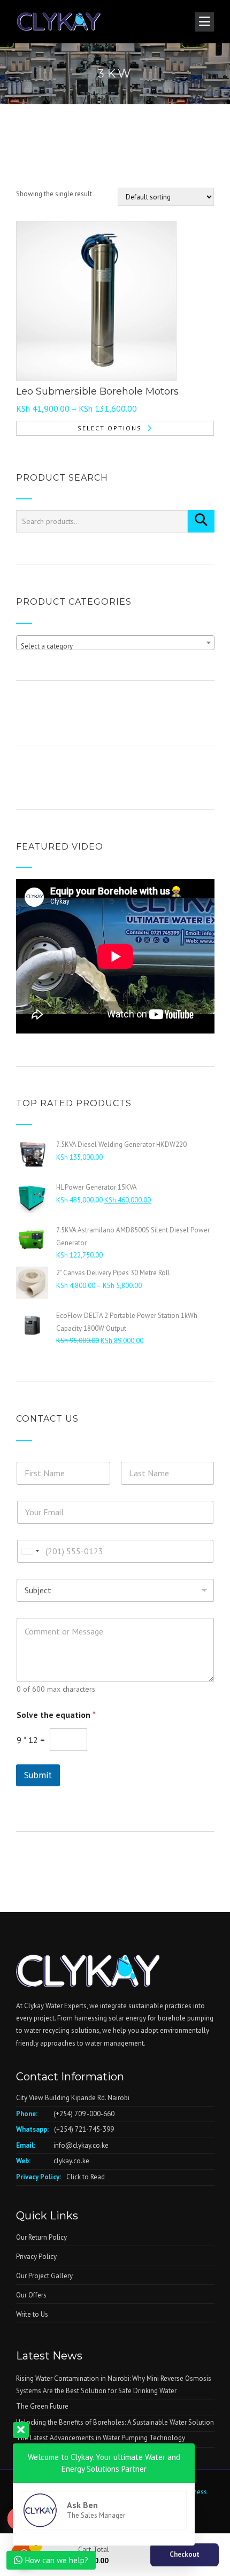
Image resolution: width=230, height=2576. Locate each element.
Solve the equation (56, 1715)
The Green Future (42, 2406)
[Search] (201, 521)
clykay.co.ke (71, 2161)
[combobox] (115, 643)
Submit (38, 1775)
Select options (110, 428)
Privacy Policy (36, 2257)
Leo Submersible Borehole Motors (97, 391)
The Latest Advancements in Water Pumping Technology (101, 2438)
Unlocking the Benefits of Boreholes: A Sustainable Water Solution (115, 2422)
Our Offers (31, 2295)
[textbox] (115, 647)
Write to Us (32, 2314)
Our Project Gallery (44, 2276)
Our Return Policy (41, 2237)
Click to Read (86, 2177)
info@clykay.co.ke (81, 2145)
